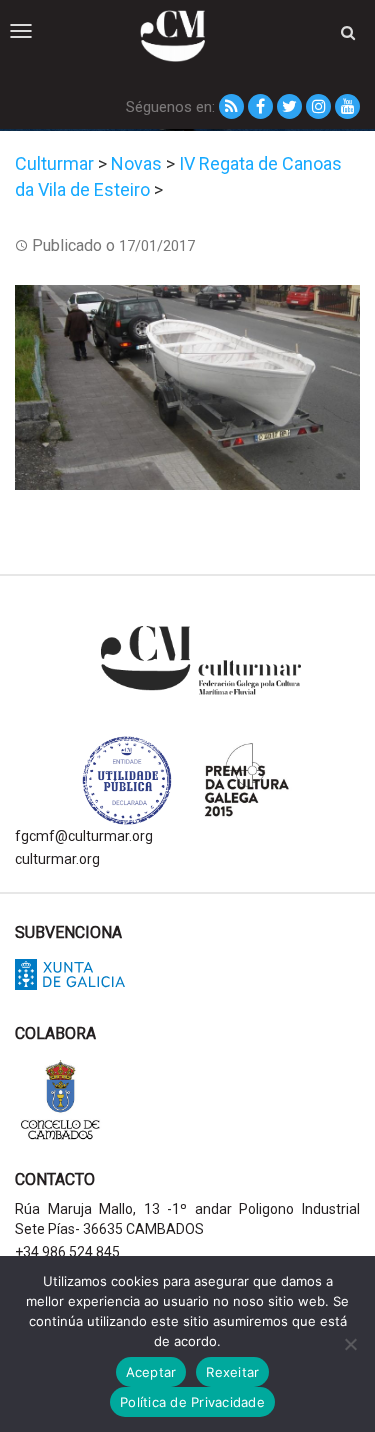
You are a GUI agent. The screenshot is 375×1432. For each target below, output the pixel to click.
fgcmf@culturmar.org (84, 836)
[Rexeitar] (350, 1344)
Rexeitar (232, 1372)
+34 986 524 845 (67, 1252)
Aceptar (151, 1372)
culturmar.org (57, 859)
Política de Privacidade (192, 1402)
